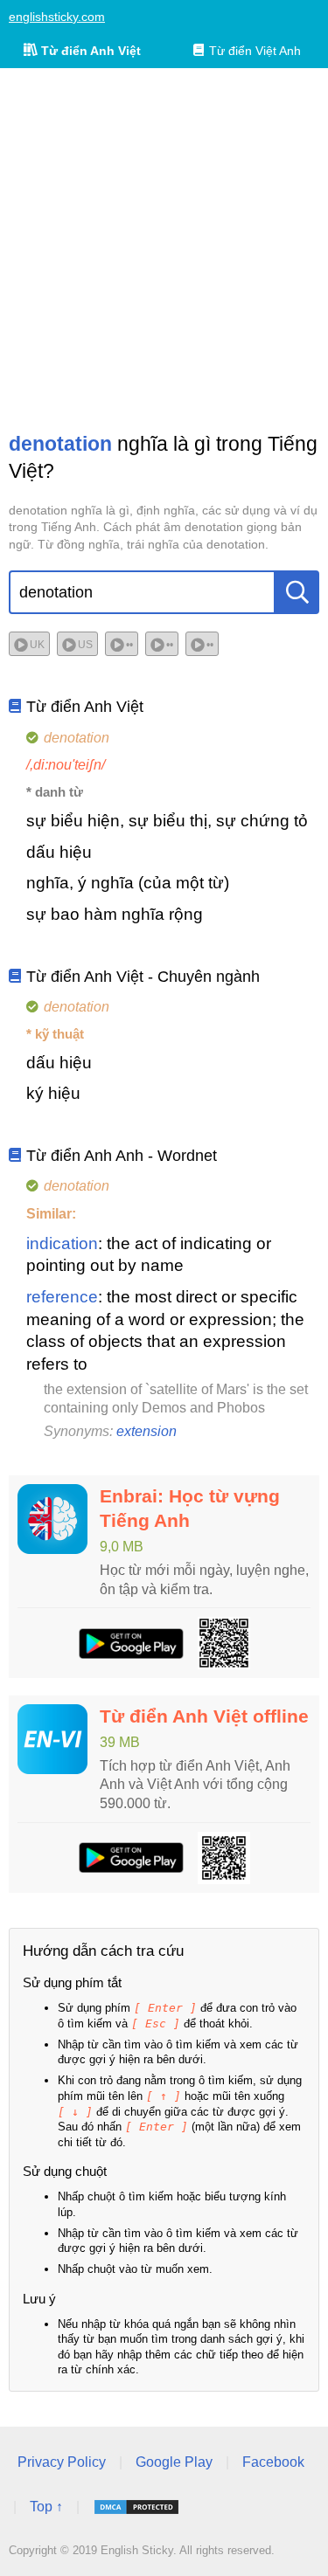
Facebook (273, 2462)
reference (62, 1297)
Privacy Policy (62, 2462)
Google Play (174, 2462)
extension (147, 1431)
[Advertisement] (164, 249)
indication (62, 1243)
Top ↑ (46, 2507)
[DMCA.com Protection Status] (136, 2507)
